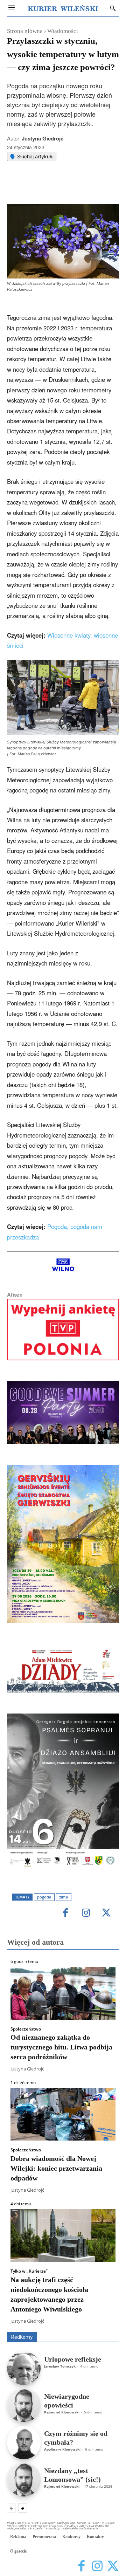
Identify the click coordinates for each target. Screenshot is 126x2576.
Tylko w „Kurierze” (29, 2271)
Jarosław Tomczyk (60, 2366)
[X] (52, 186)
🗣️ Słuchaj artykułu (32, 156)
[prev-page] (11, 2508)
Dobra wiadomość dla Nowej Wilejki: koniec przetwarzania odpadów (56, 2168)
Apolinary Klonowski (62, 2449)
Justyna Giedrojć (43, 138)
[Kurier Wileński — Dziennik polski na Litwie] (63, 8)
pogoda (44, 1897)
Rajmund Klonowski (62, 2412)
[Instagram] (86, 1913)
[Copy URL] (100, 186)
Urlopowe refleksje (73, 2359)
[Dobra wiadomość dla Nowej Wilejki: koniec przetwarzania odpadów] (63, 2114)
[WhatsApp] (68, 186)
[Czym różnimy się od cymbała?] (24, 2443)
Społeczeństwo (26, 2029)
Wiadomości (63, 31)
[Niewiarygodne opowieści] (24, 2405)
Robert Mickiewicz (57, 2327)
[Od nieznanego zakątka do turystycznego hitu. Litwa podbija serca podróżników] (63, 1993)
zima (64, 1897)
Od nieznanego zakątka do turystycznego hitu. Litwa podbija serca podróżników (61, 2047)
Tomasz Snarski (102, 2327)
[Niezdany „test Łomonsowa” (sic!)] (24, 2480)
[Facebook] (36, 186)
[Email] (84, 186)
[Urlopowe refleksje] (24, 2368)
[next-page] (23, 2508)
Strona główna (25, 31)
